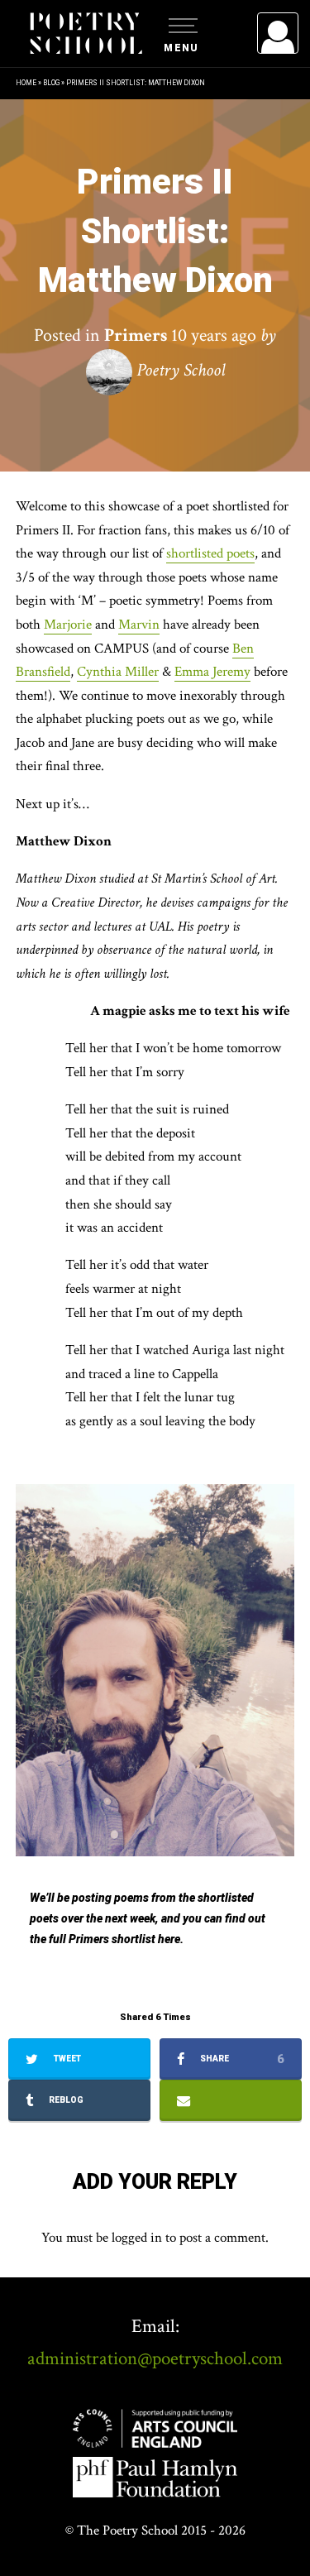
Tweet (66, 2059)
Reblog (65, 2100)
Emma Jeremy (212, 672)
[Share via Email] (231, 2100)
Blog (51, 83)
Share (241, 2059)
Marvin (139, 625)
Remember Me (143, 240)
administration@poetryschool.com (155, 2358)
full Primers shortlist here (114, 1939)
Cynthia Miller (118, 672)
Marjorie (68, 625)
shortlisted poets (210, 553)
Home (26, 83)
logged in (137, 2238)
